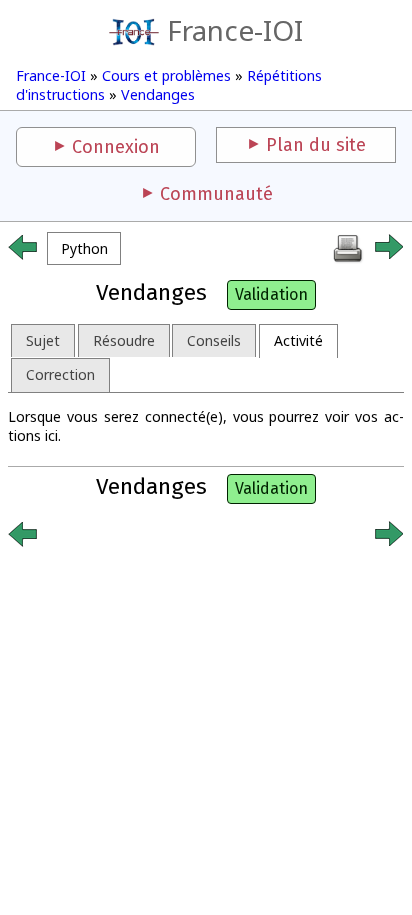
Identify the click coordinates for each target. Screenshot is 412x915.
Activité (298, 340)
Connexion (116, 147)
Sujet (43, 340)
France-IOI (235, 30)
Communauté (216, 194)
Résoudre (124, 340)
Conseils (214, 340)
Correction (60, 374)
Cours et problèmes (166, 75)
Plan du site (316, 145)
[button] (84, 248)
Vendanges (158, 94)
